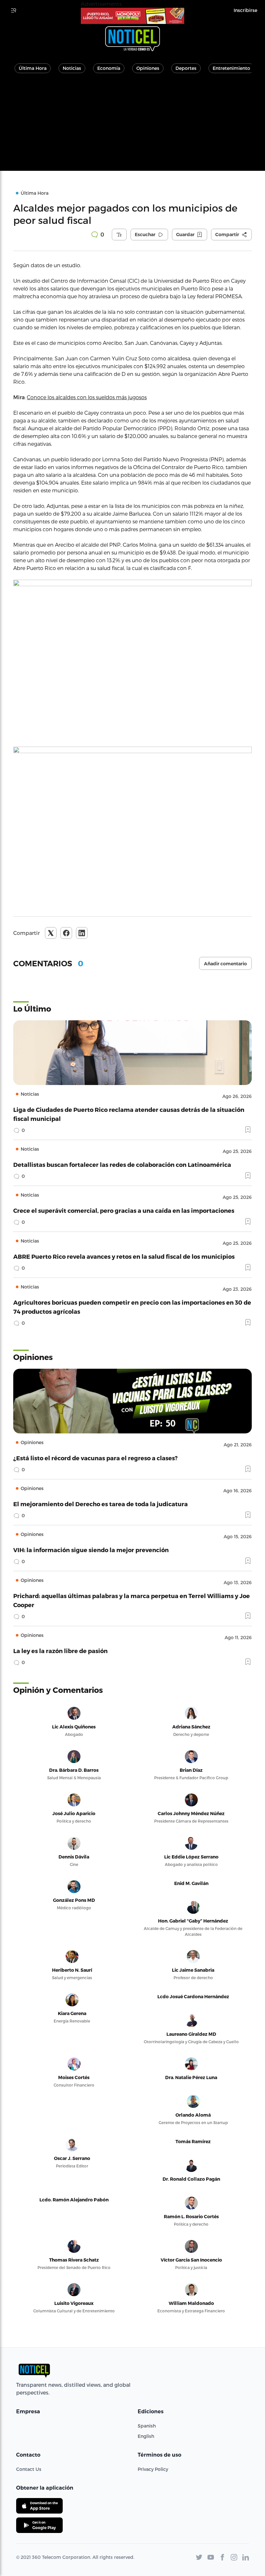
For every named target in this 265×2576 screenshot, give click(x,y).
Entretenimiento (231, 68)
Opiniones (148, 68)
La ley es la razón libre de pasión (60, 1651)
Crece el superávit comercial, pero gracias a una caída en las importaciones (124, 1210)
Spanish (147, 2426)
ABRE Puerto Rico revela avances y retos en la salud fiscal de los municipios (124, 1256)
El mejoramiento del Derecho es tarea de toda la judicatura (101, 1504)
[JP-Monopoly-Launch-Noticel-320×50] (132, 16)
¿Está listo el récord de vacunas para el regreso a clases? (95, 1458)
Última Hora (33, 68)
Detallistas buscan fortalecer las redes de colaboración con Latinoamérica (122, 1164)
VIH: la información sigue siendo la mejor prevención (91, 1550)
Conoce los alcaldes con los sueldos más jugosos (87, 397)
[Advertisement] (132, 126)
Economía (109, 68)
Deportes (186, 68)
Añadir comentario (225, 964)
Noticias (72, 68)
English (146, 2436)
